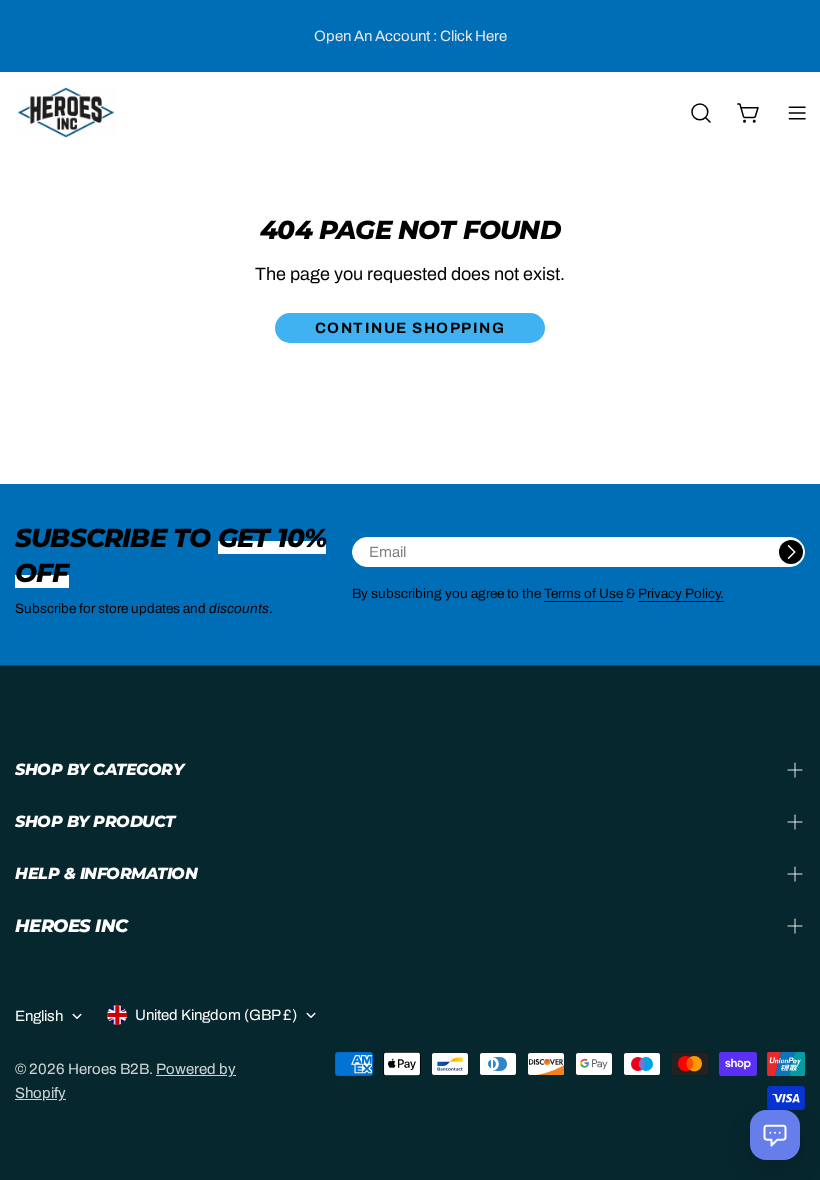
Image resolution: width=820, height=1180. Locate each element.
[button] (775, 1135)
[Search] (701, 113)
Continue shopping (410, 328)
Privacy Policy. (681, 593)
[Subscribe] (791, 552)
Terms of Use (583, 593)
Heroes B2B (108, 1069)
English (39, 1016)
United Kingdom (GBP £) (216, 1015)
